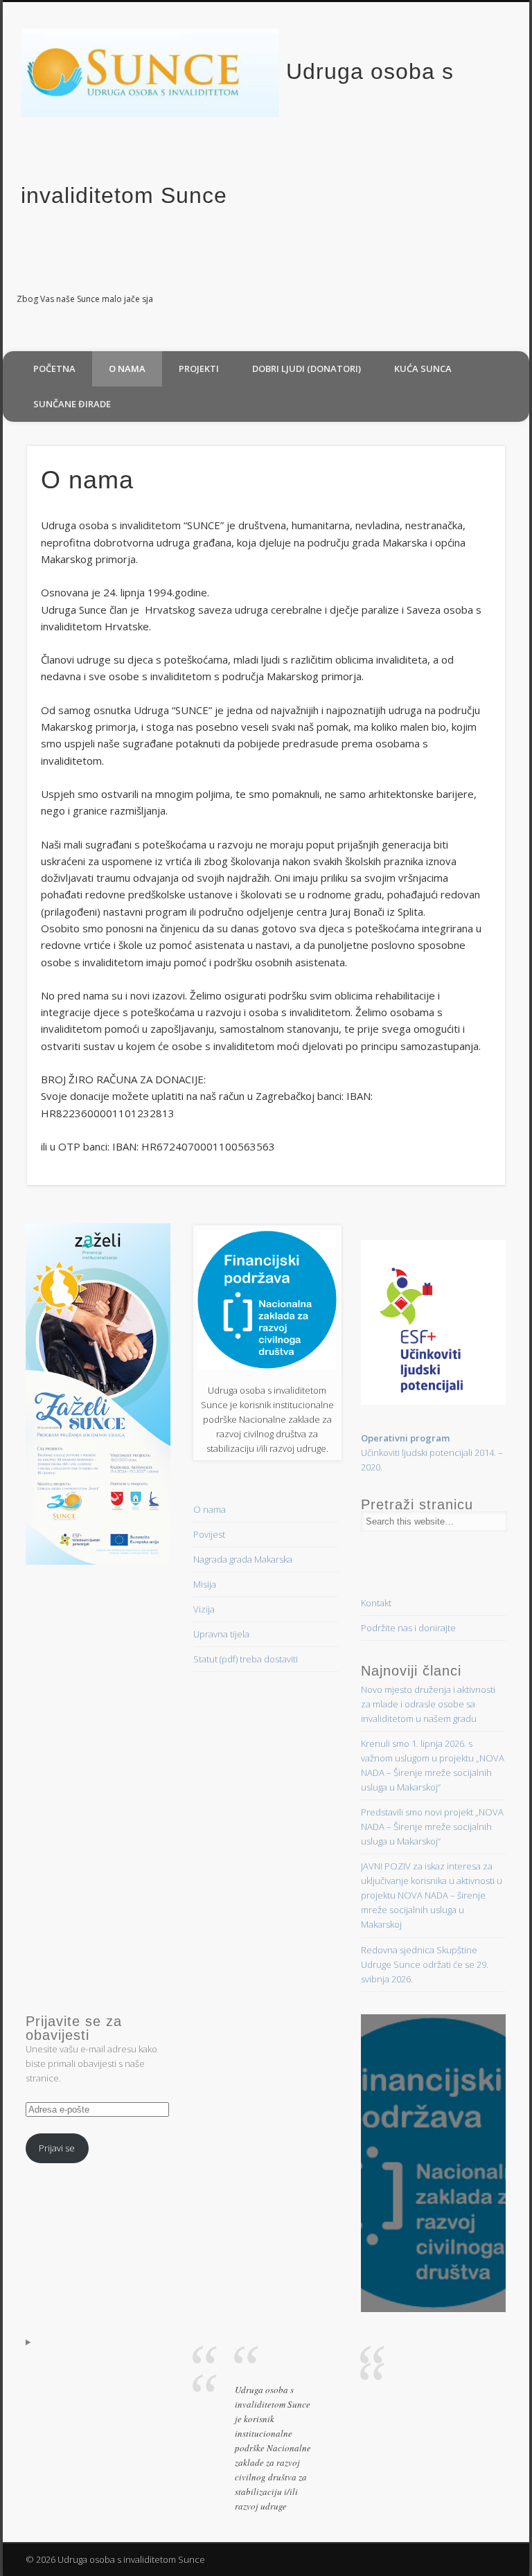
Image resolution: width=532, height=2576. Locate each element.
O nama (127, 368)
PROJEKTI (199, 368)
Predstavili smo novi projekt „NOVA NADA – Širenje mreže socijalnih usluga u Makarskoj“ (432, 1827)
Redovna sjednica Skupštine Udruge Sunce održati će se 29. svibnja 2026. (425, 1964)
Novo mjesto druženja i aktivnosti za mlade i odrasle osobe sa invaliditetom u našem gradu (428, 1704)
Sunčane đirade (72, 404)
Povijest (209, 1534)
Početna (54, 368)
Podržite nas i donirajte (408, 1628)
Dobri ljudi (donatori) (307, 368)
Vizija (204, 1609)
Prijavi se (57, 2148)
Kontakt (376, 1603)
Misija (205, 1584)
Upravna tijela (221, 1634)
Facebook (514, 300)
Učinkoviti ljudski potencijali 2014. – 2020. (432, 1453)
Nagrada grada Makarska (243, 1559)
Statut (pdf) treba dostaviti (246, 1659)
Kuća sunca (423, 368)
